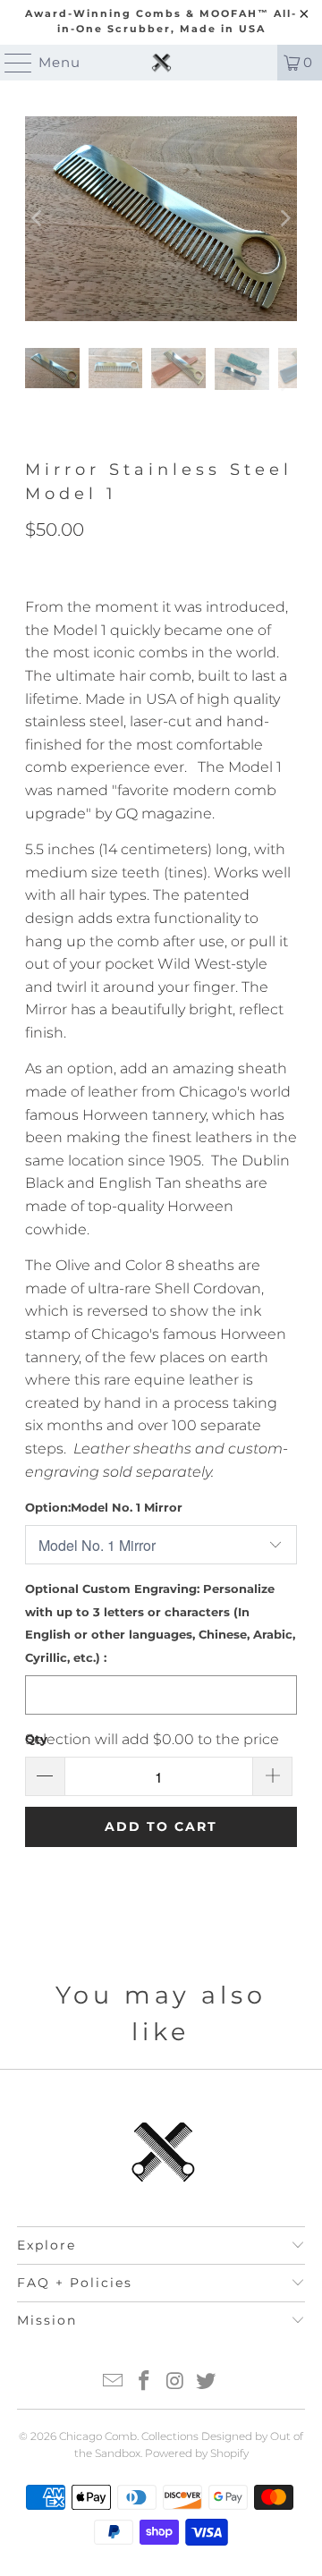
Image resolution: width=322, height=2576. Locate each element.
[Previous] (38, 219)
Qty (36, 1739)
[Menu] (10, 63)
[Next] (284, 219)
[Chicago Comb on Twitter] (207, 2382)
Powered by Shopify (197, 2453)
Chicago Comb (98, 2436)
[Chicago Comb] (161, 63)
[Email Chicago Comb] (114, 2382)
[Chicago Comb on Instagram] (176, 2382)
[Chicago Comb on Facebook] (145, 2382)
